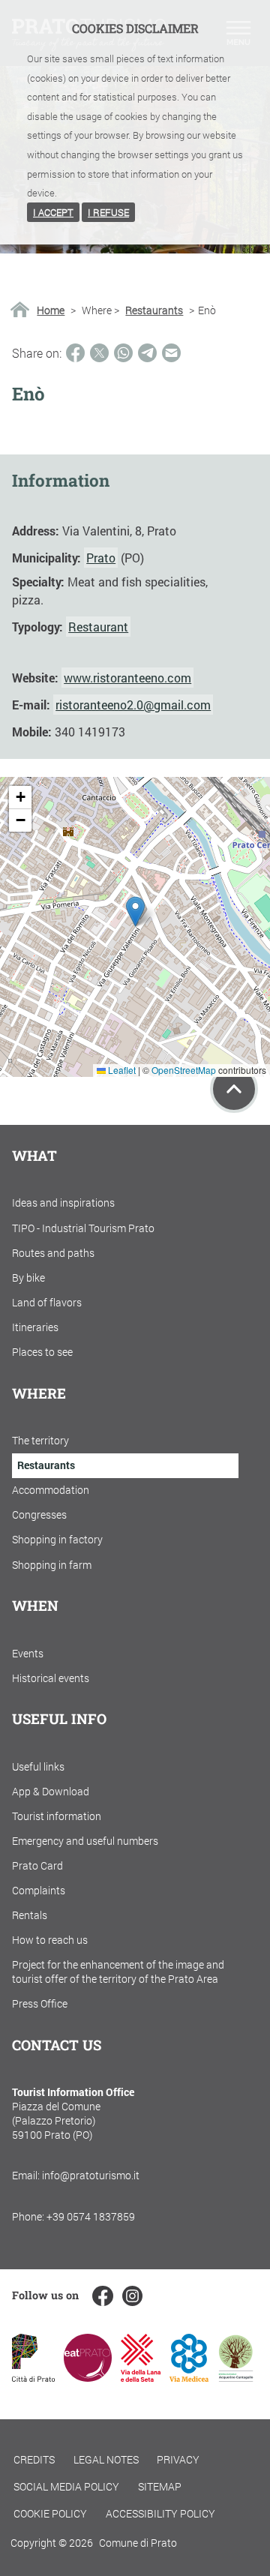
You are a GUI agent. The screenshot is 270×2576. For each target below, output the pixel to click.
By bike (28, 1278)
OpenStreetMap (184, 1070)
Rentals (30, 1915)
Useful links (38, 1766)
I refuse (108, 212)
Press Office (40, 2003)
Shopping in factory (57, 1539)
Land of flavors (47, 1302)
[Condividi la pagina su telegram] (147, 353)
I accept (53, 212)
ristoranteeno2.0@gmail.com (133, 705)
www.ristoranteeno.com (127, 678)
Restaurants (154, 310)
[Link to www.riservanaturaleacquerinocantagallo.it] (235, 2377)
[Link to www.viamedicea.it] (189, 2377)
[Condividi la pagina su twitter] (99, 353)
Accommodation (51, 1490)
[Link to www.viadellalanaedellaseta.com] (140, 2377)
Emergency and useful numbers (85, 1841)
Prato (101, 558)
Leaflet (121, 1070)
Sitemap (160, 2486)
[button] (135, 912)
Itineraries (35, 1327)
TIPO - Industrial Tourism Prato (83, 1228)
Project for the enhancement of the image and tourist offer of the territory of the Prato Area (118, 1972)
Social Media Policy (66, 2486)
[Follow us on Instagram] (132, 2296)
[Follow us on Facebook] (102, 2296)
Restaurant (98, 627)
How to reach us (50, 1940)
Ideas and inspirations (63, 1203)
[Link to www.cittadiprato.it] (33, 2377)
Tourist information (57, 1816)
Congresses (39, 1514)
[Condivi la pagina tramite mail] (171, 353)
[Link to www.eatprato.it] (88, 2377)
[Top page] (234, 1089)
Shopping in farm (52, 1565)
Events (28, 1653)
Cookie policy (50, 2513)
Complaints (39, 1890)
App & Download (51, 1791)
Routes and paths (53, 1253)
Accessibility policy (160, 2513)
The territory (40, 1440)
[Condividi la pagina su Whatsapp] (123, 353)
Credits (34, 2459)
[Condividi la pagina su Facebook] (75, 353)
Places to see (42, 1352)
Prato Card (37, 1865)
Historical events (51, 1678)
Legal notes (106, 2459)
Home (51, 310)
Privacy (178, 2459)
